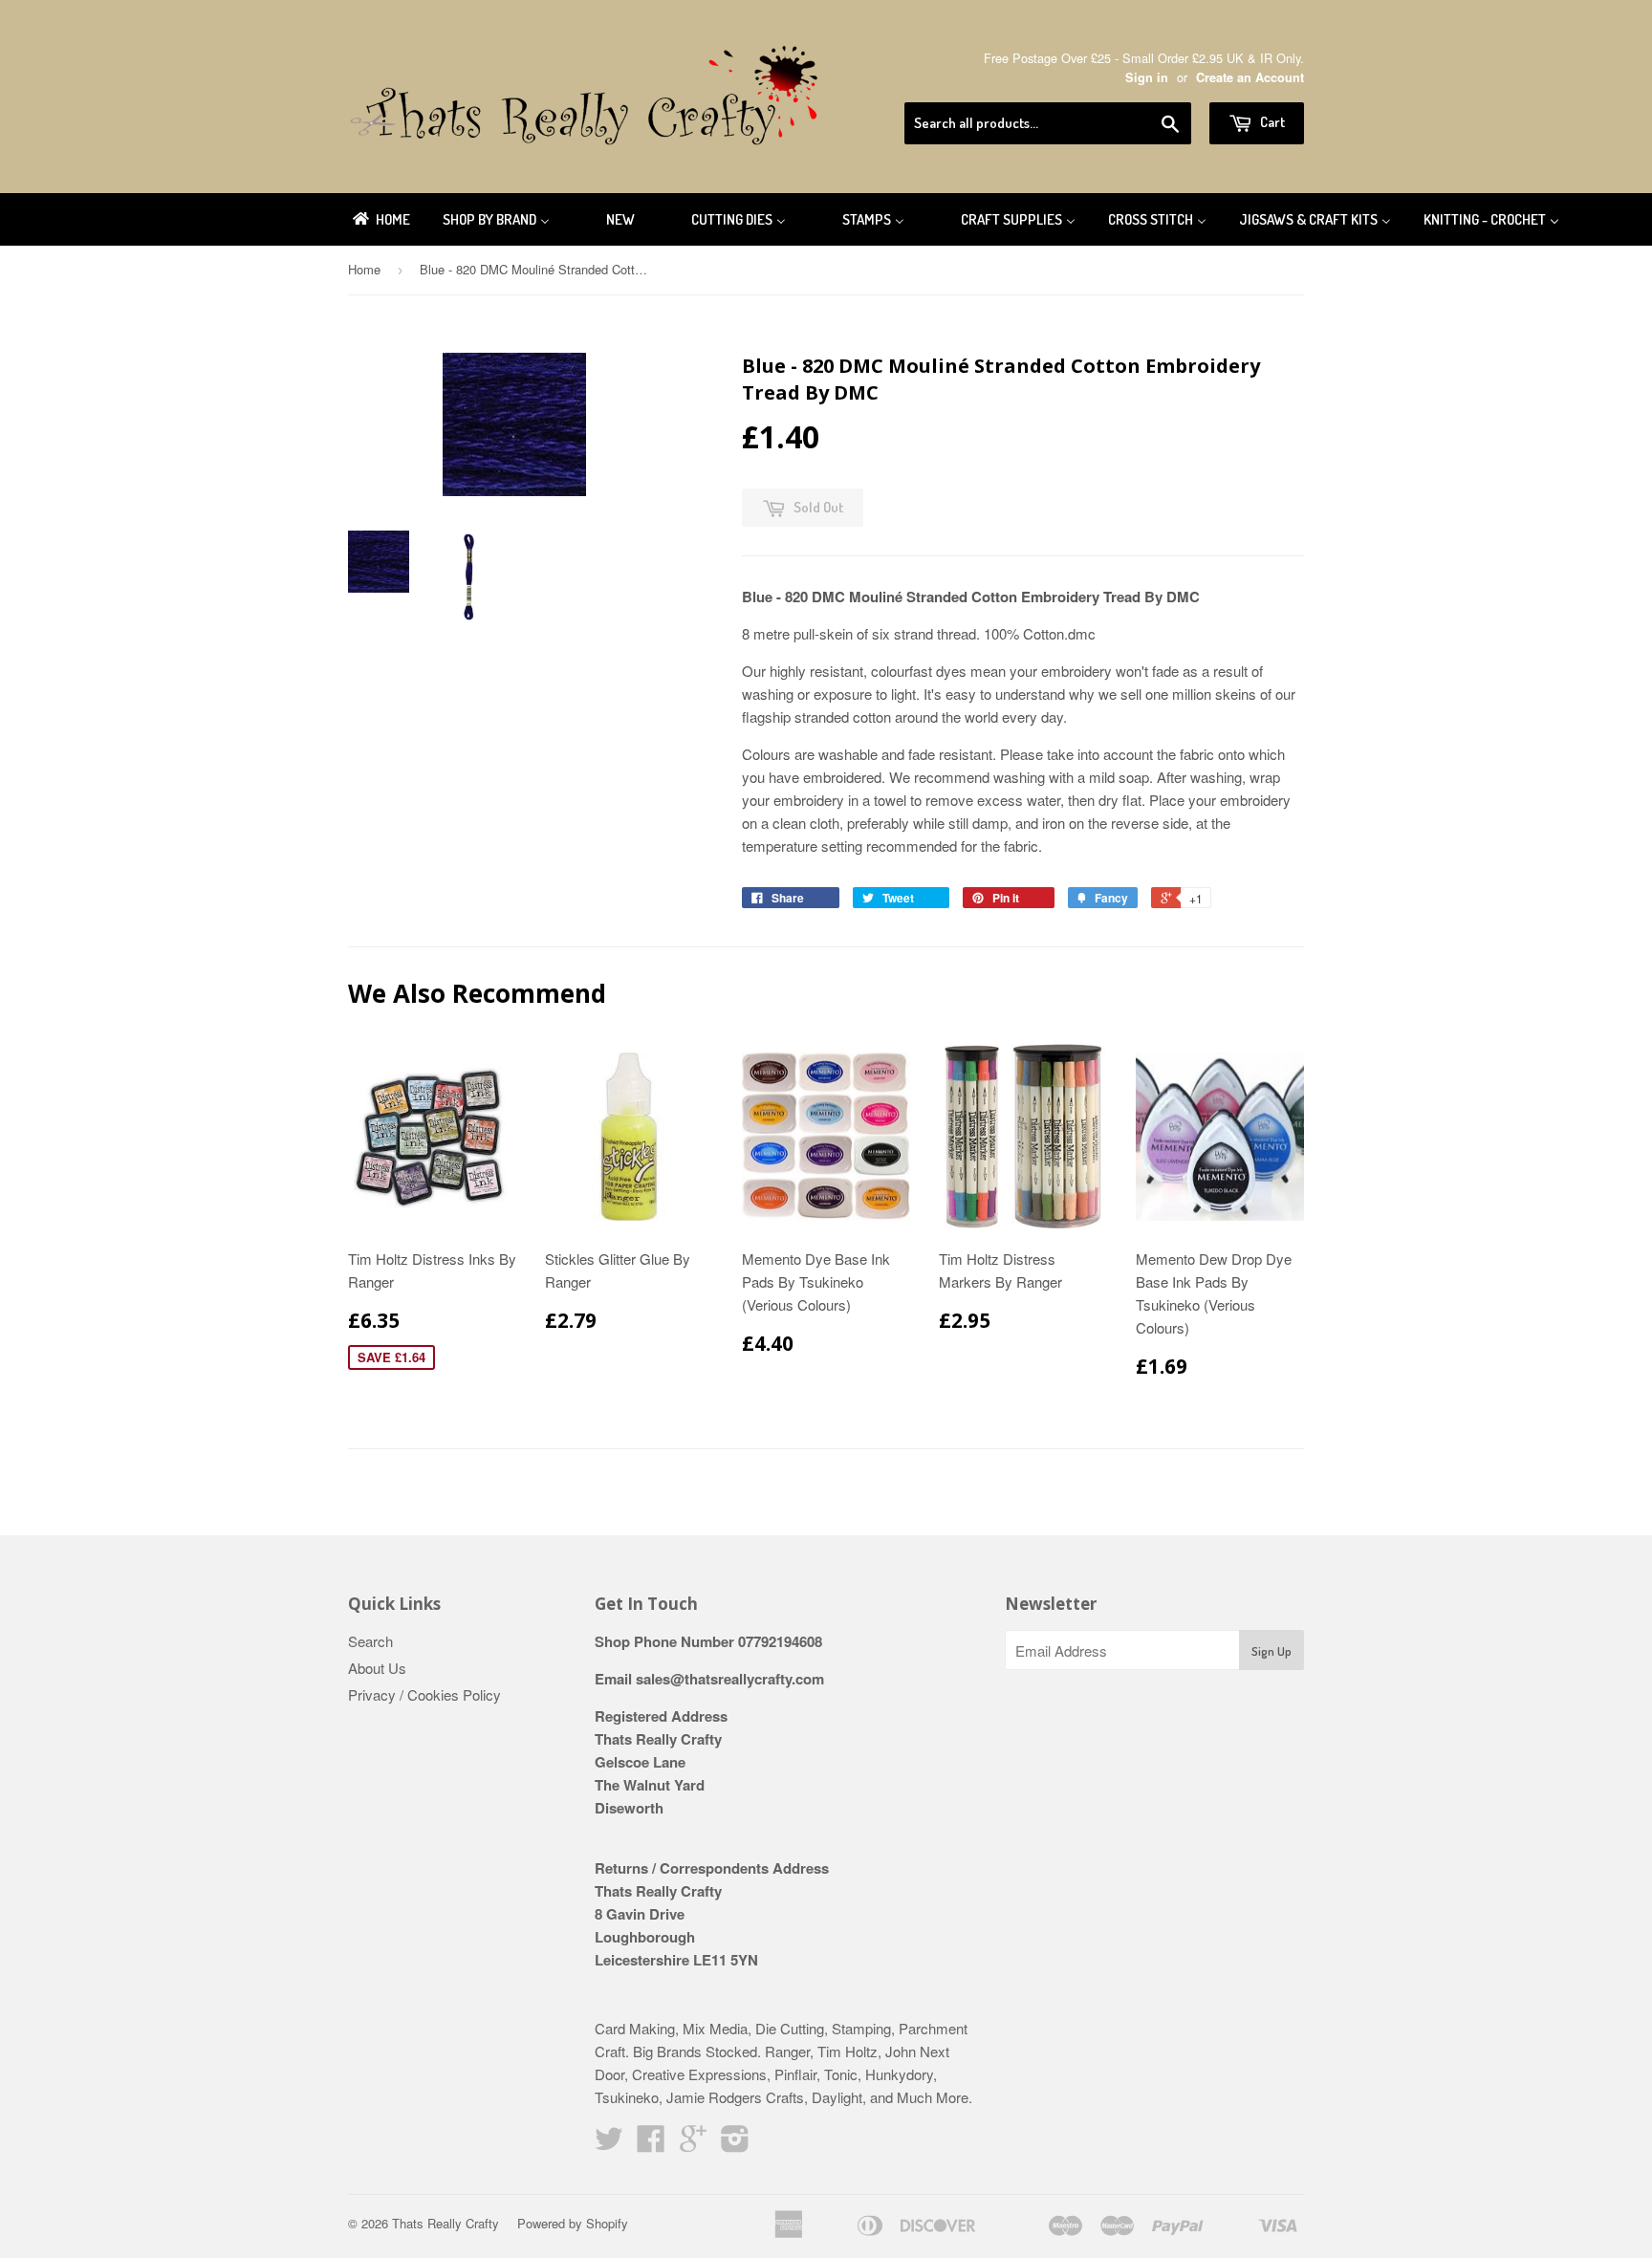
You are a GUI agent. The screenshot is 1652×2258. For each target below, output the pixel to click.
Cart (1271, 122)
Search (370, 1641)
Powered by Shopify (573, 2223)
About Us (377, 1668)
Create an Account (1250, 77)
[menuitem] (380, 219)
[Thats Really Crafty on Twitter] (609, 2144)
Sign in (1147, 77)
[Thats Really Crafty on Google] (693, 2144)
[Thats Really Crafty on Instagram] (735, 2144)
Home (364, 269)
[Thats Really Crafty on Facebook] (651, 2144)
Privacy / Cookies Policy (424, 1694)
